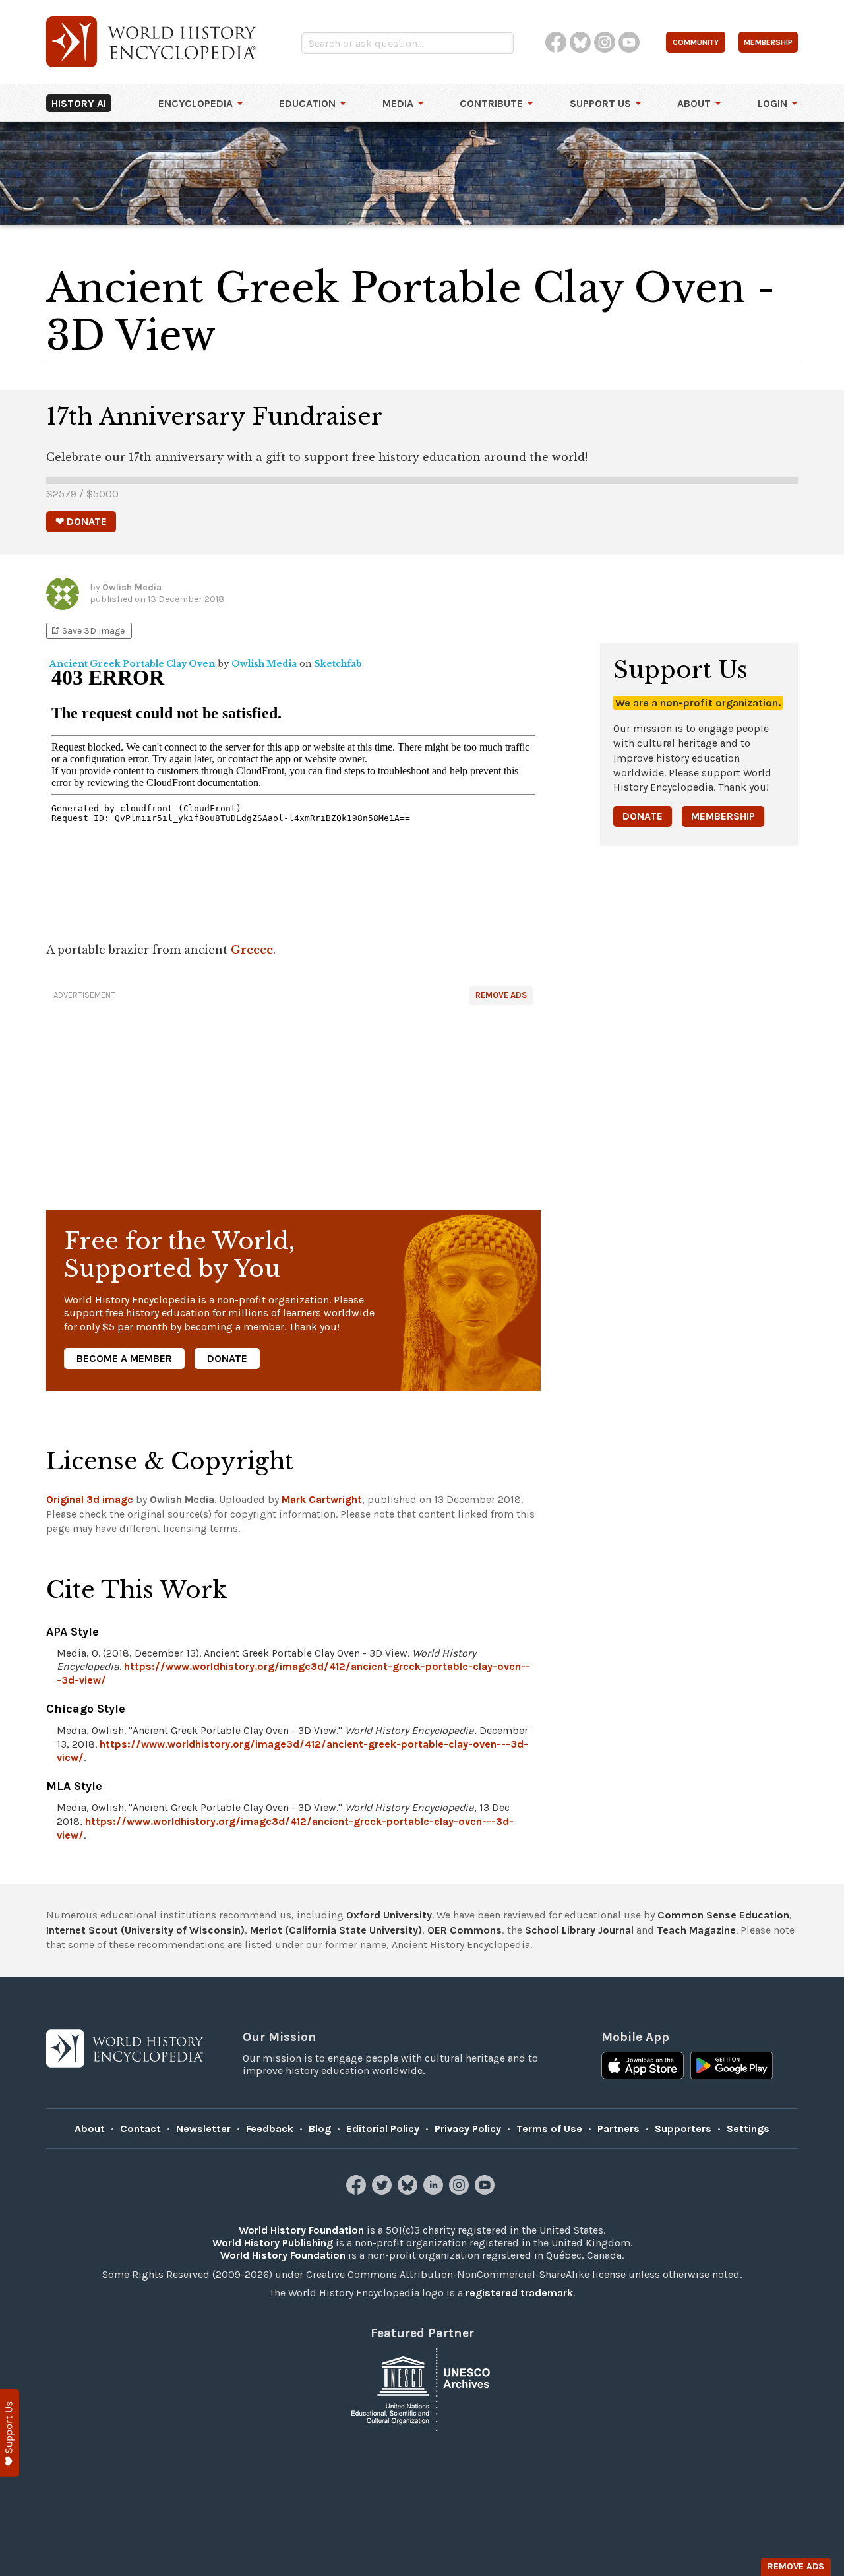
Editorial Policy (383, 2129)
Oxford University (389, 1915)
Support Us (600, 103)
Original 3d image (90, 1499)
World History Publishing (273, 2243)
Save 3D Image (87, 631)
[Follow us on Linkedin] (435, 2191)
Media (398, 103)
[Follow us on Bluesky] (409, 2191)
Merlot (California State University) (336, 1930)
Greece (252, 950)
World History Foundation (301, 2230)
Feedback (270, 2129)
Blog (320, 2129)
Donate (227, 1358)
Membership (723, 816)
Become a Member (124, 1358)
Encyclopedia (196, 103)
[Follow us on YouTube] (486, 2191)
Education (307, 103)
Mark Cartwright (322, 1499)
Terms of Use (549, 2129)
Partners (618, 2129)
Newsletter (203, 2129)
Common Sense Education (723, 1915)
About (694, 103)
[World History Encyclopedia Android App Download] (732, 2067)
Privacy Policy (468, 2129)
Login (772, 103)
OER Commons (465, 1930)
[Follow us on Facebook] (358, 2191)
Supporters (683, 2129)
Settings (748, 2129)
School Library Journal (579, 1930)
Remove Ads (501, 995)
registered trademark (519, 2293)
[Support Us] (10, 2433)
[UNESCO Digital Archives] (422, 2388)
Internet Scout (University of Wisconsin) (145, 1930)
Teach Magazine (696, 1930)
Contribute (491, 103)
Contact (140, 2129)
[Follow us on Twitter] (383, 2191)
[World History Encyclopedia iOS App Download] (643, 2067)
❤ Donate (81, 521)
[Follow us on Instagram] (461, 2191)
